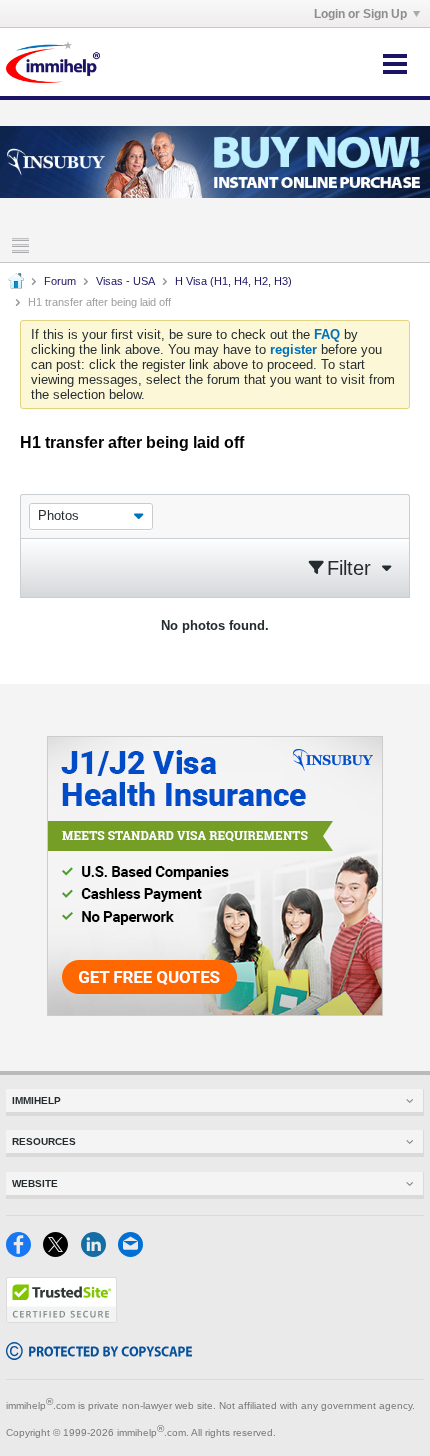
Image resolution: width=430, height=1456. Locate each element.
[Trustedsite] (61, 1318)
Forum (60, 281)
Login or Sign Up (360, 14)
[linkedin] (99, 1252)
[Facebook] (24, 1252)
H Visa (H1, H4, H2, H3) (233, 281)
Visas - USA (125, 281)
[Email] (134, 1252)
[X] (61, 1252)
